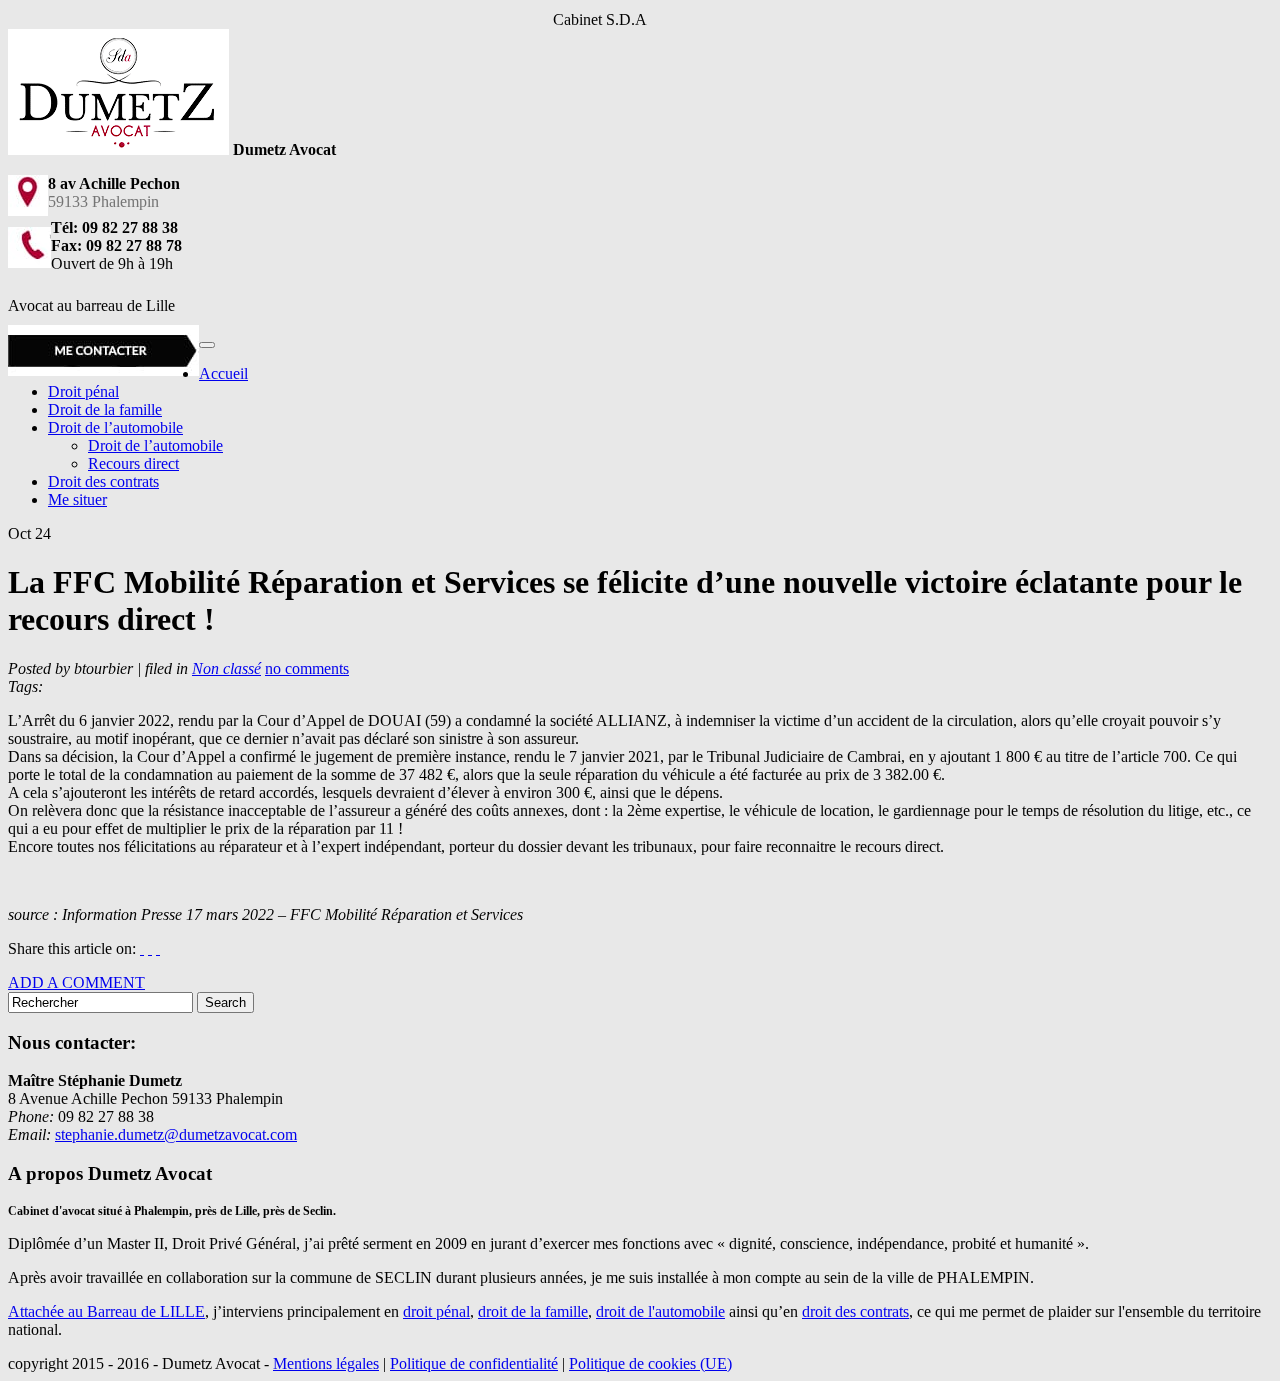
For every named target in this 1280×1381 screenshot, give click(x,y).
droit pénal (436, 1311)
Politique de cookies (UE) (650, 1363)
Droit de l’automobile (115, 427)
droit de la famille (533, 1311)
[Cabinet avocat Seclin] (118, 149)
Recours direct (133, 463)
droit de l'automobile (660, 1311)
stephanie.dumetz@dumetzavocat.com (176, 1134)
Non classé (226, 668)
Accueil (223, 373)
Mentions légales (326, 1363)
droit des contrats (855, 1311)
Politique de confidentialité (474, 1363)
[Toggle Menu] (207, 345)
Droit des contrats (103, 481)
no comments (307, 668)
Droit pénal (83, 391)
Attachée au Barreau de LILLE (106, 1311)
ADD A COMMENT (76, 982)
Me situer (77, 499)
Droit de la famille (105, 409)
